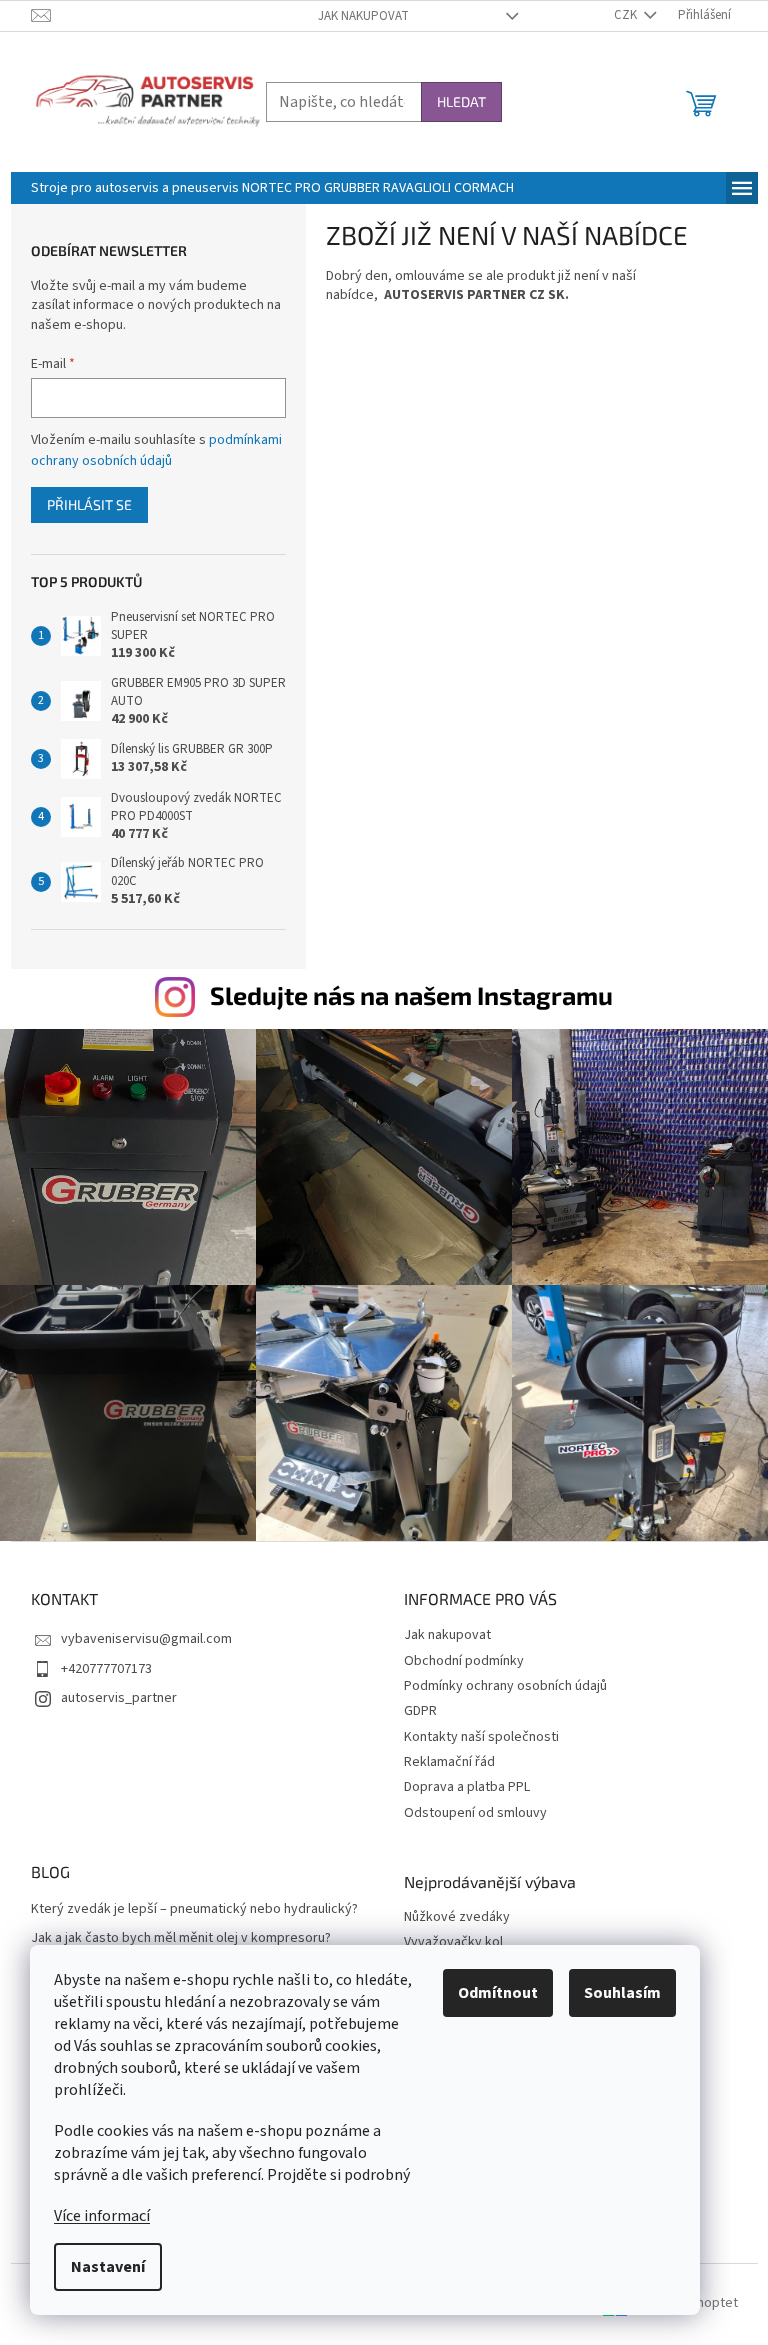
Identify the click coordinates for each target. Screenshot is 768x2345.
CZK (627, 15)
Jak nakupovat (363, 16)
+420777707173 (106, 1669)
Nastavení (108, 2267)
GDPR (420, 1711)
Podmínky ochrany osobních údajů (505, 1686)
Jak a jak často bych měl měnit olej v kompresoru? (181, 1938)
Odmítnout (498, 1993)
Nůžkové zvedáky (457, 1917)
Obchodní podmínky (464, 1661)
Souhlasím (622, 1993)
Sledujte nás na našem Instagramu (411, 995)
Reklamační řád (449, 1762)
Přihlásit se (89, 504)
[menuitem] (272, 188)
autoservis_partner (119, 1698)
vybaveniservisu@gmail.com (146, 1639)
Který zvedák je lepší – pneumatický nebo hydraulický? (194, 1909)
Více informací (102, 2216)
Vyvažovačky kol (453, 1942)
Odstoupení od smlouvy (475, 1813)
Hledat (461, 101)
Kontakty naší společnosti (481, 1737)
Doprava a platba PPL (467, 1787)
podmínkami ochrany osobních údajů (156, 450)
